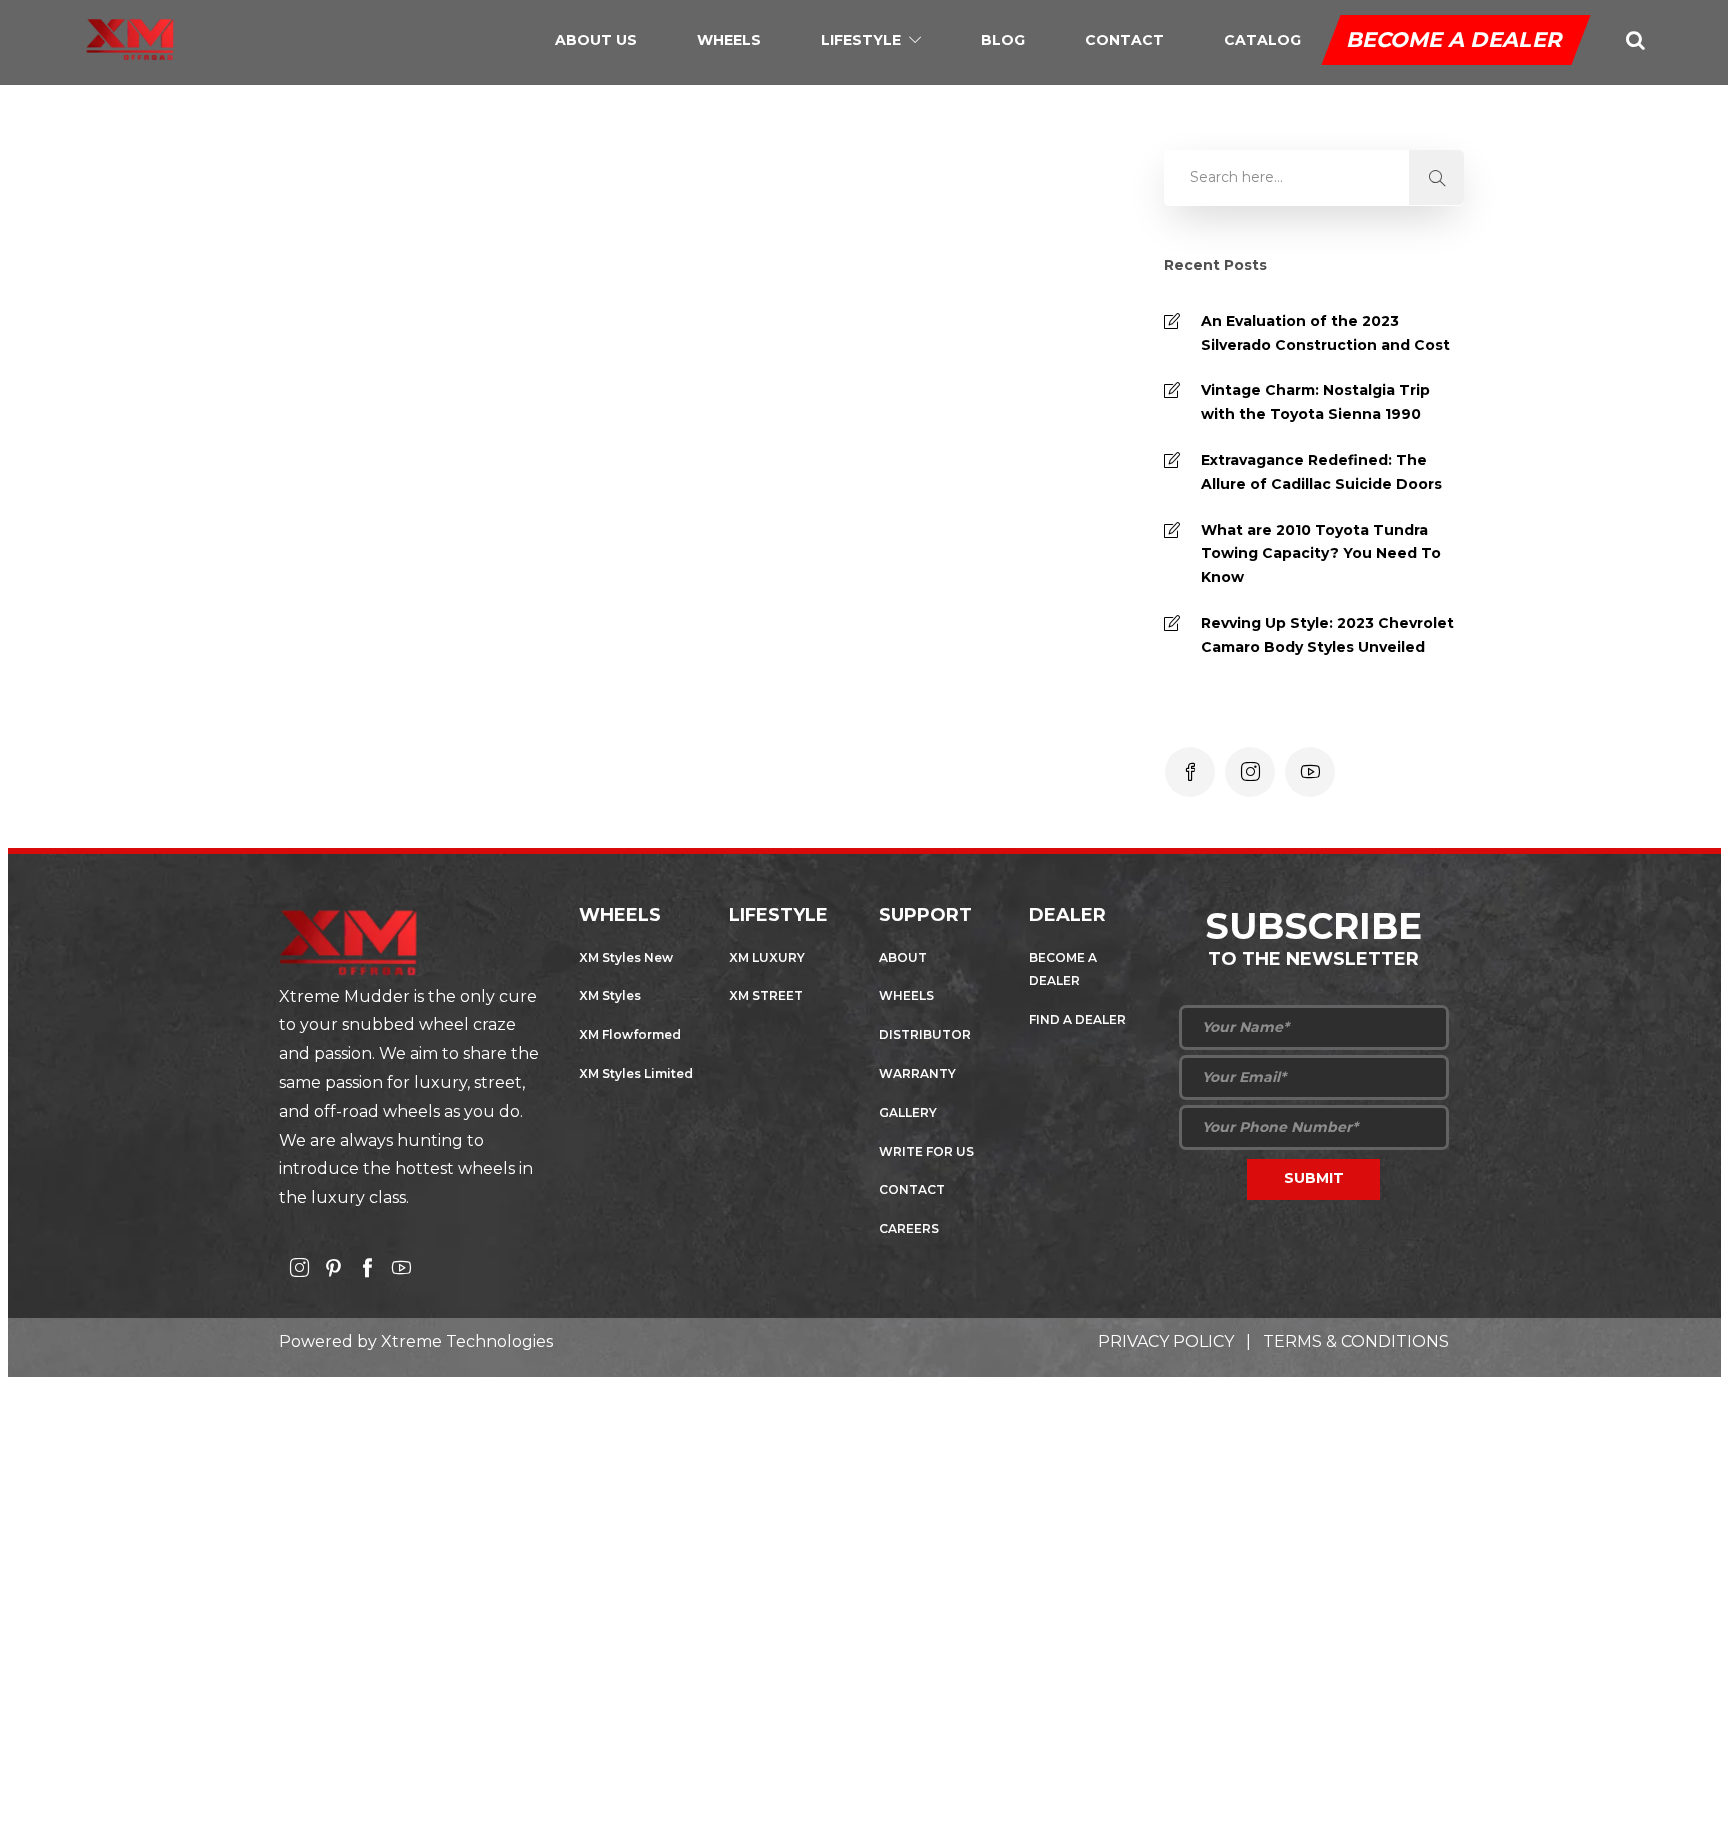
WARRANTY (917, 1073)
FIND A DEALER (1077, 1019)
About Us (596, 40)
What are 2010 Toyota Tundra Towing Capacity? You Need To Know (1321, 554)
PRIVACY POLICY (1166, 1341)
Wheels (729, 40)
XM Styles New (626, 957)
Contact (1124, 40)
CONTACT (912, 1189)
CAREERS (909, 1228)
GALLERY (908, 1112)
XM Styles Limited (636, 1073)
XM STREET (766, 995)
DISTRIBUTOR (925, 1034)
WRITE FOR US (926, 1151)
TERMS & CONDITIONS (1356, 1341)
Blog (1003, 40)
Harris (339, 571)
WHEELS (906, 995)
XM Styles (610, 995)
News (428, 726)
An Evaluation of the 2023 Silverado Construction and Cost (1325, 333)
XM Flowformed (630, 1034)
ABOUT (903, 957)
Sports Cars (497, 726)
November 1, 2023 (439, 571)
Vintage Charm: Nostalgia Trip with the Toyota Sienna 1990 (1315, 402)
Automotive (361, 726)
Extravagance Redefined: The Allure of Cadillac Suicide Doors (1321, 472)
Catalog (1262, 40)
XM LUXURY (767, 957)
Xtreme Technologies (467, 1341)
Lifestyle (861, 40)
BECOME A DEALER (1456, 39)
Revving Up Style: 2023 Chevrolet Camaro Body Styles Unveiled (1327, 635)
